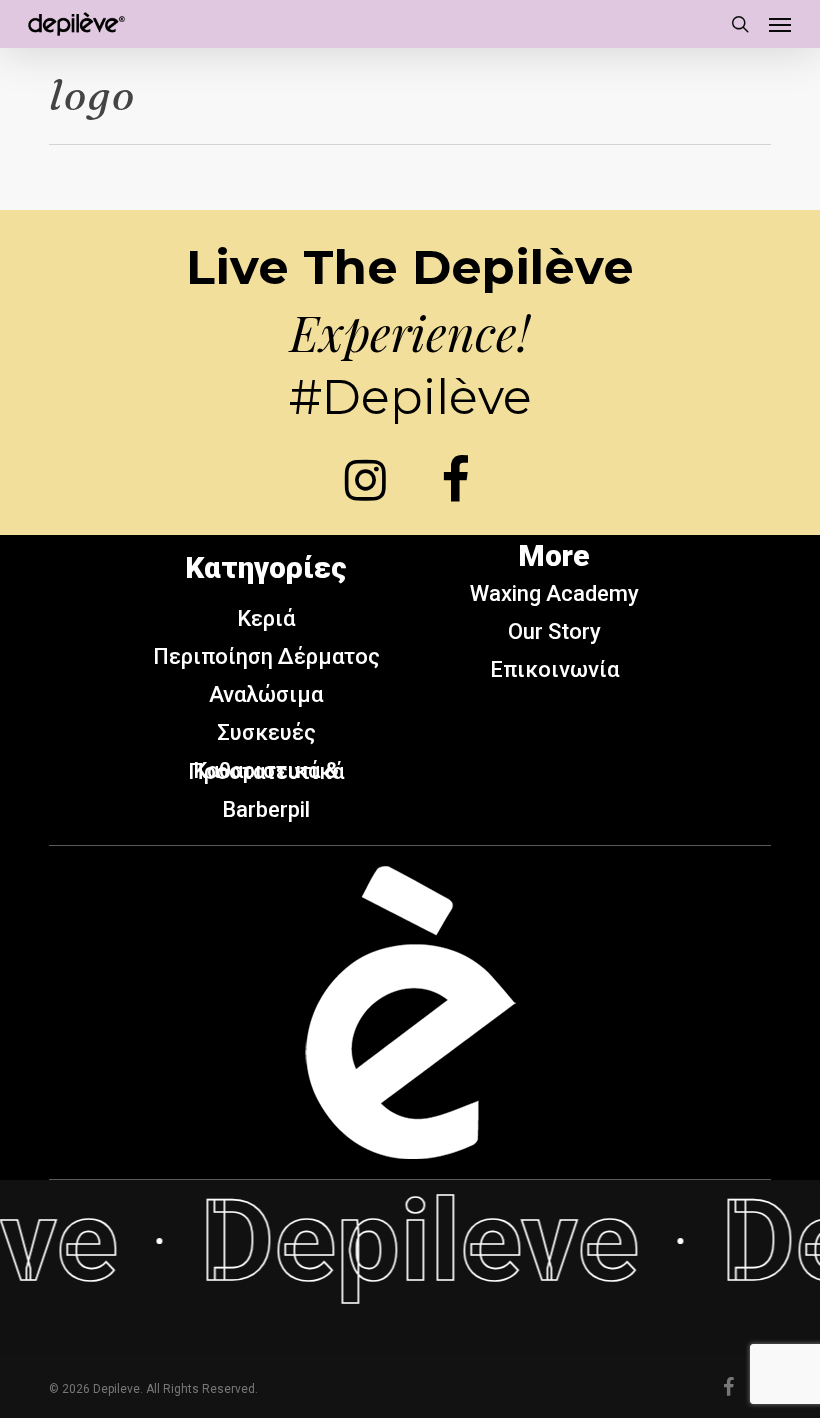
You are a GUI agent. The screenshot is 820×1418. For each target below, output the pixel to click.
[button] (780, 24)
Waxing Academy (554, 593)
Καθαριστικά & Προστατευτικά (266, 771)
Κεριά (266, 618)
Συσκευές (266, 732)
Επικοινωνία (554, 669)
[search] (740, 24)
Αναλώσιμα (266, 694)
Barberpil (266, 809)
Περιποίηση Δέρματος (266, 656)
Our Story (554, 631)
